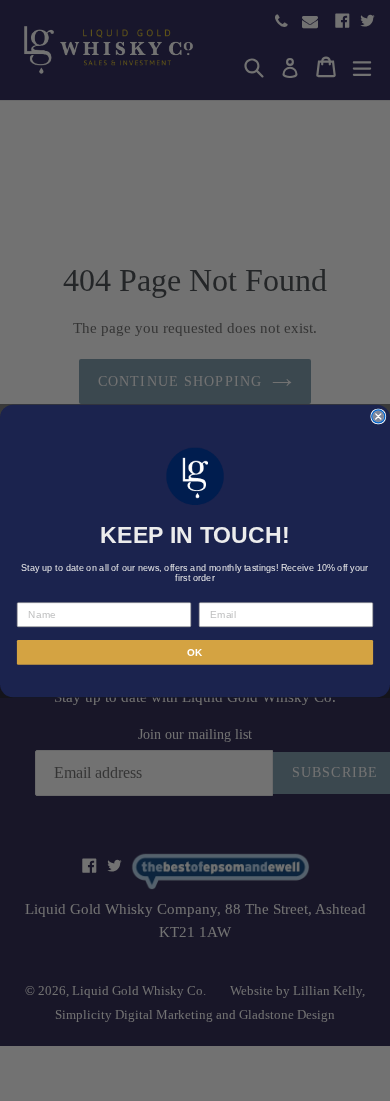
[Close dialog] (378, 415)
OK (195, 651)
